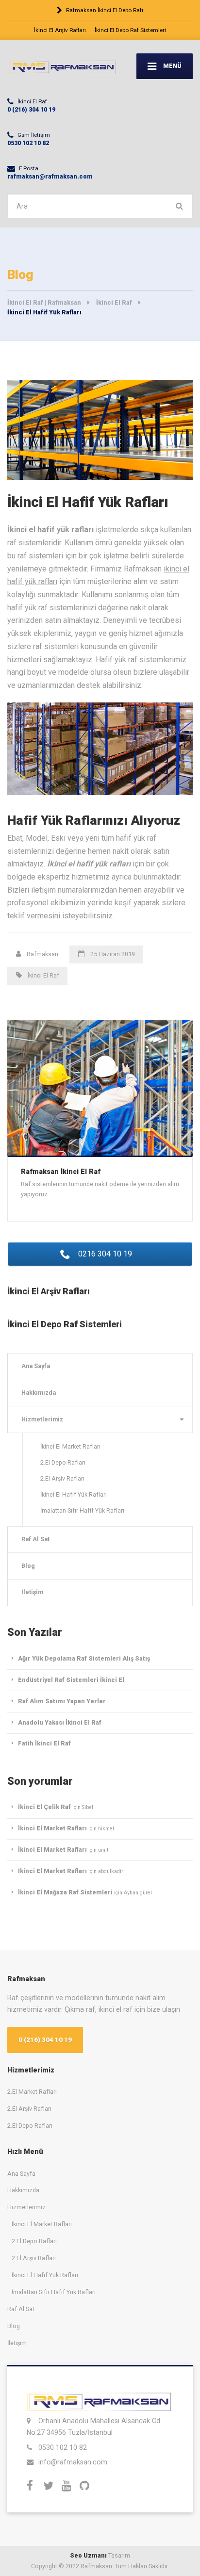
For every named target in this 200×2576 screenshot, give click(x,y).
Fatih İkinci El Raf (44, 1743)
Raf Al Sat (35, 1539)
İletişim (32, 1592)
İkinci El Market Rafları (70, 1446)
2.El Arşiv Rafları (62, 1478)
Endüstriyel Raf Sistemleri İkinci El (71, 1680)
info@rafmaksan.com (73, 2462)
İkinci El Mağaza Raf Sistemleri (65, 1892)
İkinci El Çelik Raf (44, 1807)
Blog (28, 1566)
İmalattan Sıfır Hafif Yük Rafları (82, 1510)
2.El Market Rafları (32, 2092)
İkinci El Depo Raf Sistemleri (130, 30)
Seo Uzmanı (88, 2555)
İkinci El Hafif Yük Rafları (74, 1494)
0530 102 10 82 (63, 2447)
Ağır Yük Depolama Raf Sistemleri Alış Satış (84, 1658)
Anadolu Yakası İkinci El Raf (60, 1722)
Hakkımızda (39, 1393)
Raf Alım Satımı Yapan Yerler (62, 1701)
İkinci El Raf (43, 975)
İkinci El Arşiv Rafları (60, 30)
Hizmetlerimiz (42, 1419)
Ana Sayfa (36, 1366)
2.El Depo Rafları (63, 1462)
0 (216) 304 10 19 (45, 2040)
